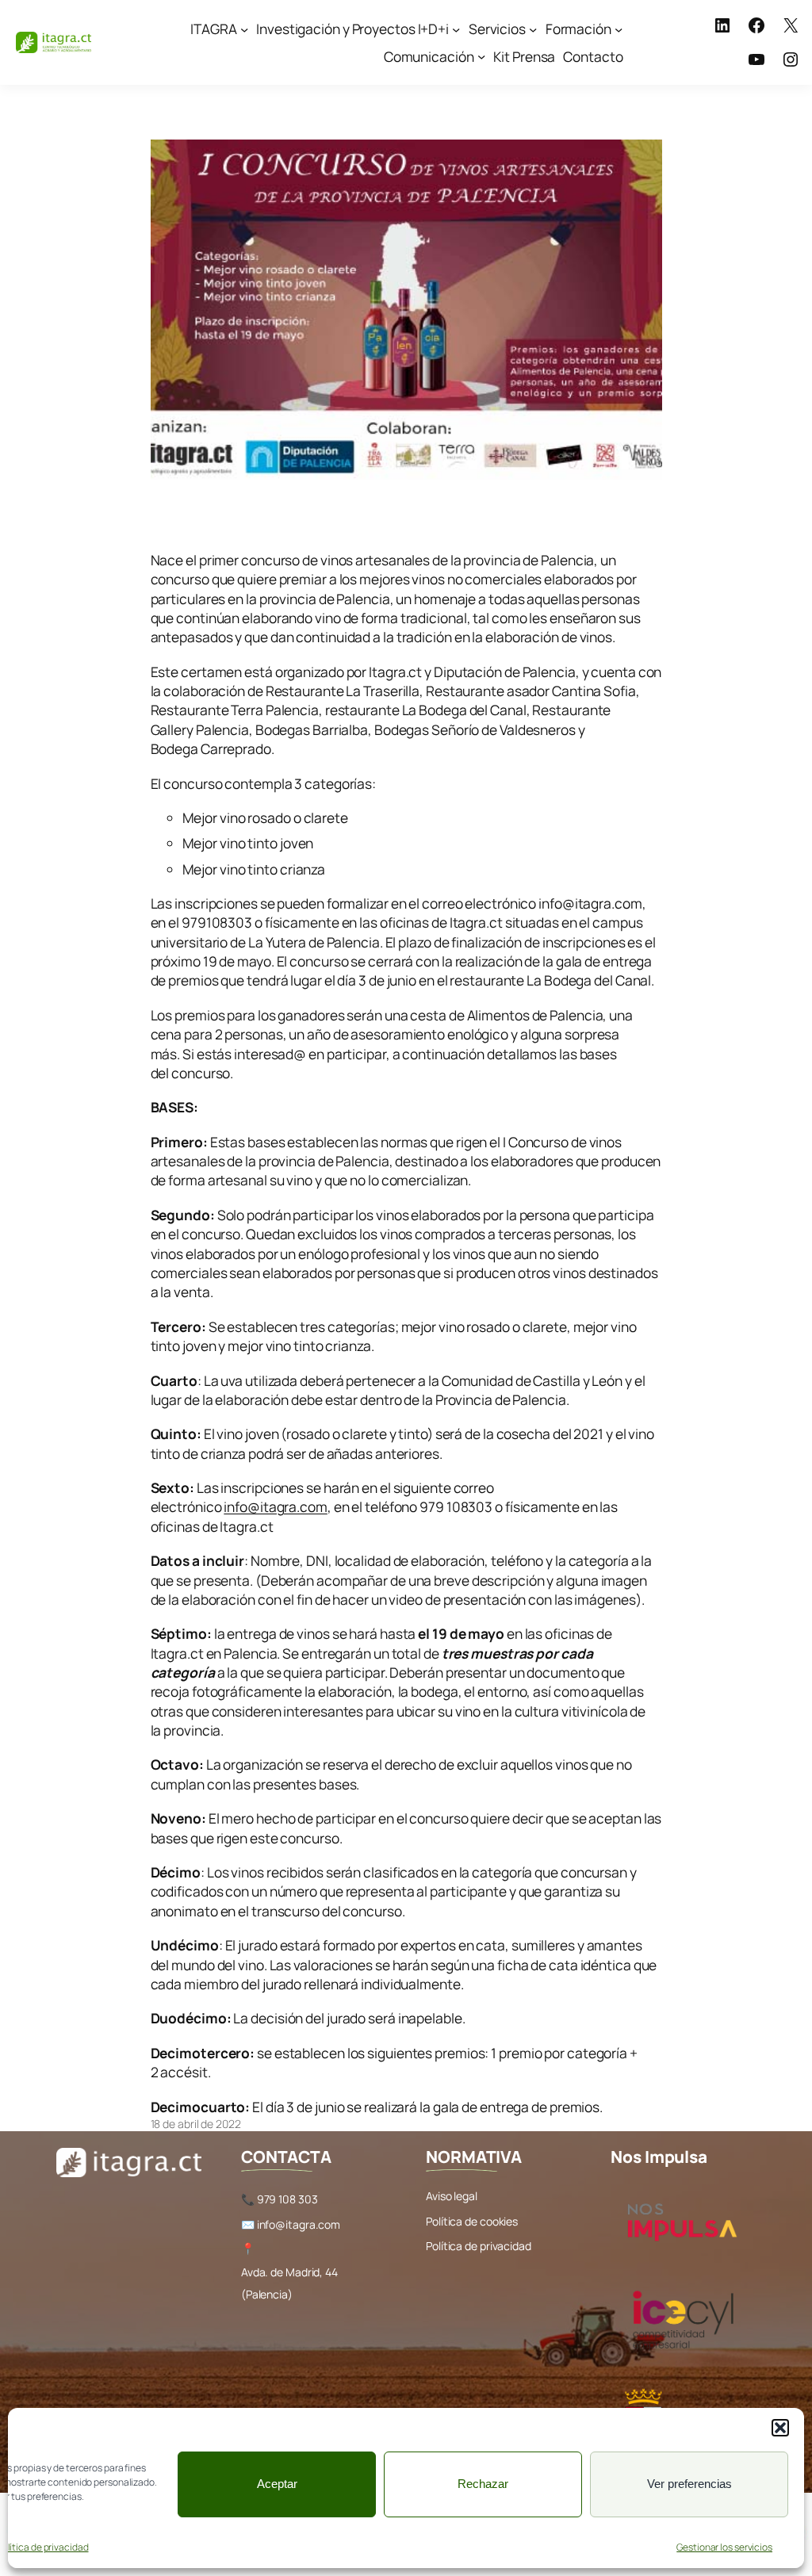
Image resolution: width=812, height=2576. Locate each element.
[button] (780, 2428)
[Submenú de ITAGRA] (244, 29)
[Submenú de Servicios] (533, 29)
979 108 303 (287, 2199)
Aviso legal (452, 2196)
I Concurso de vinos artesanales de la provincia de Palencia (354, 523)
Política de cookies (472, 2221)
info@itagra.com (276, 1506)
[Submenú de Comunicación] (481, 56)
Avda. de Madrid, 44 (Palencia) (289, 2283)
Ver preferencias (689, 2484)
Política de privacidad (479, 2246)
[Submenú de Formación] (619, 29)
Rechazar (483, 2484)
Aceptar (277, 2484)
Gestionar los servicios (724, 2547)
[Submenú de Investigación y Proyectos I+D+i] (456, 29)
